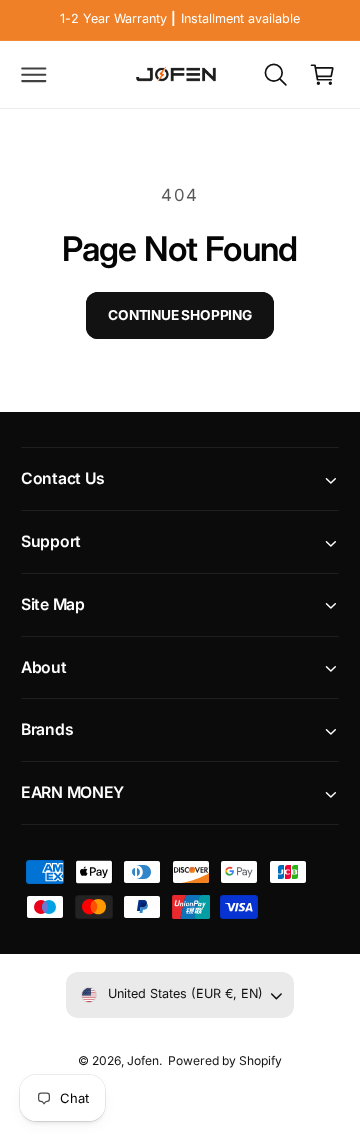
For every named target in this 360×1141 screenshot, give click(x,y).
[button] (34, 74)
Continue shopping (180, 315)
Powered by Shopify (225, 1060)
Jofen (143, 1060)
